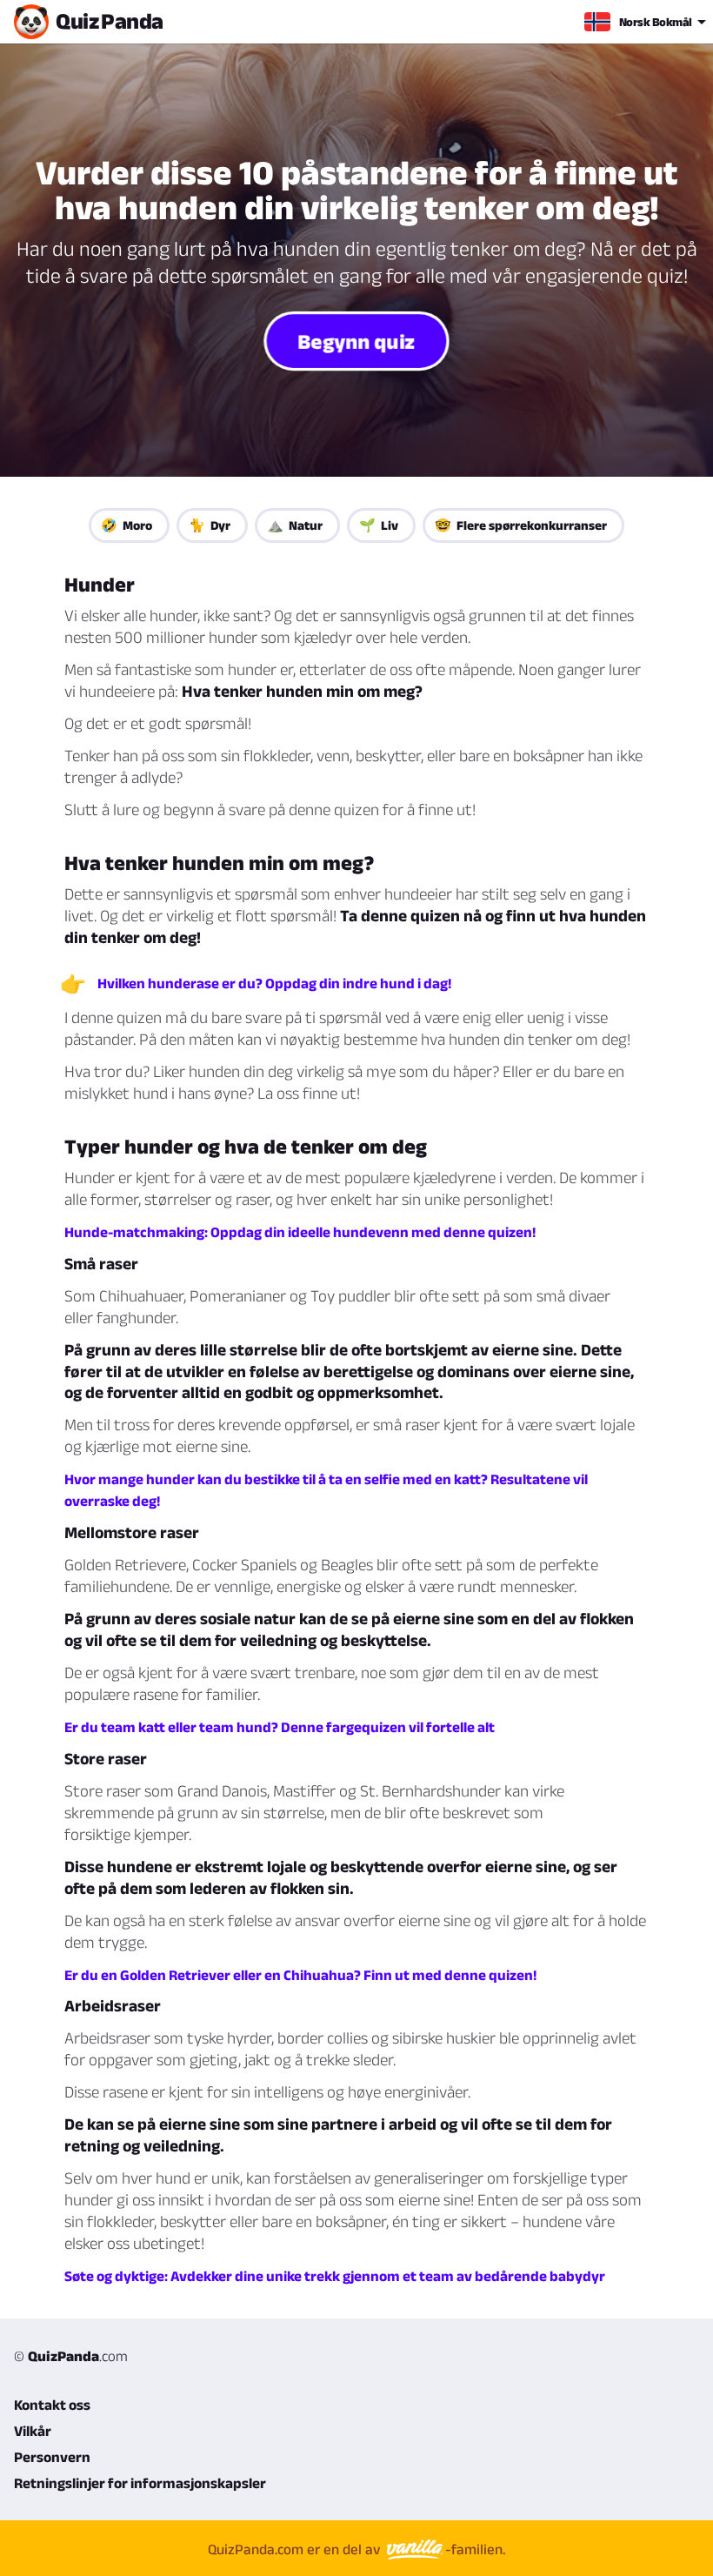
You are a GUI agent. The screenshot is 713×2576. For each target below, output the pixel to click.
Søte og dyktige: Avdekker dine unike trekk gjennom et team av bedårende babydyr (335, 2276)
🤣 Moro (127, 525)
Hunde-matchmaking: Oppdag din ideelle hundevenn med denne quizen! (300, 1232)
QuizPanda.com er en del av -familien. (356, 2549)
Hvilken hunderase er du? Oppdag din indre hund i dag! (274, 983)
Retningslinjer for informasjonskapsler (140, 2483)
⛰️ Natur (295, 525)
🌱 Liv (379, 525)
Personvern (52, 2457)
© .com (71, 2356)
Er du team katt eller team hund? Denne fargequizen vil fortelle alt (280, 1727)
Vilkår (33, 2431)
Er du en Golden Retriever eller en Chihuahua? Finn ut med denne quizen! (300, 1975)
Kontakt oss (52, 2405)
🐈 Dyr (210, 525)
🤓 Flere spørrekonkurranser (521, 525)
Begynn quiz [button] (356, 341)
